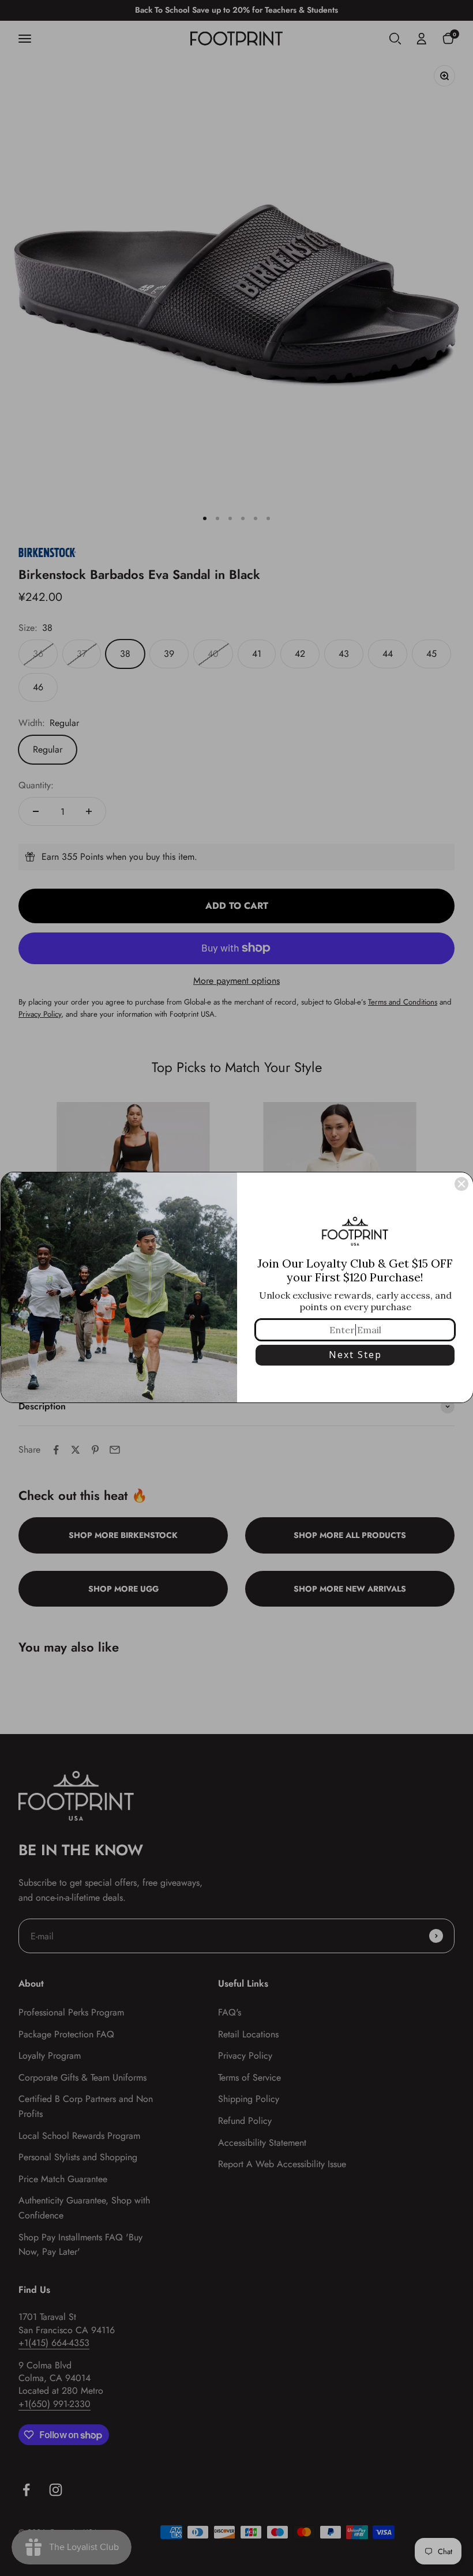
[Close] (461, 1184)
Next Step (355, 1355)
